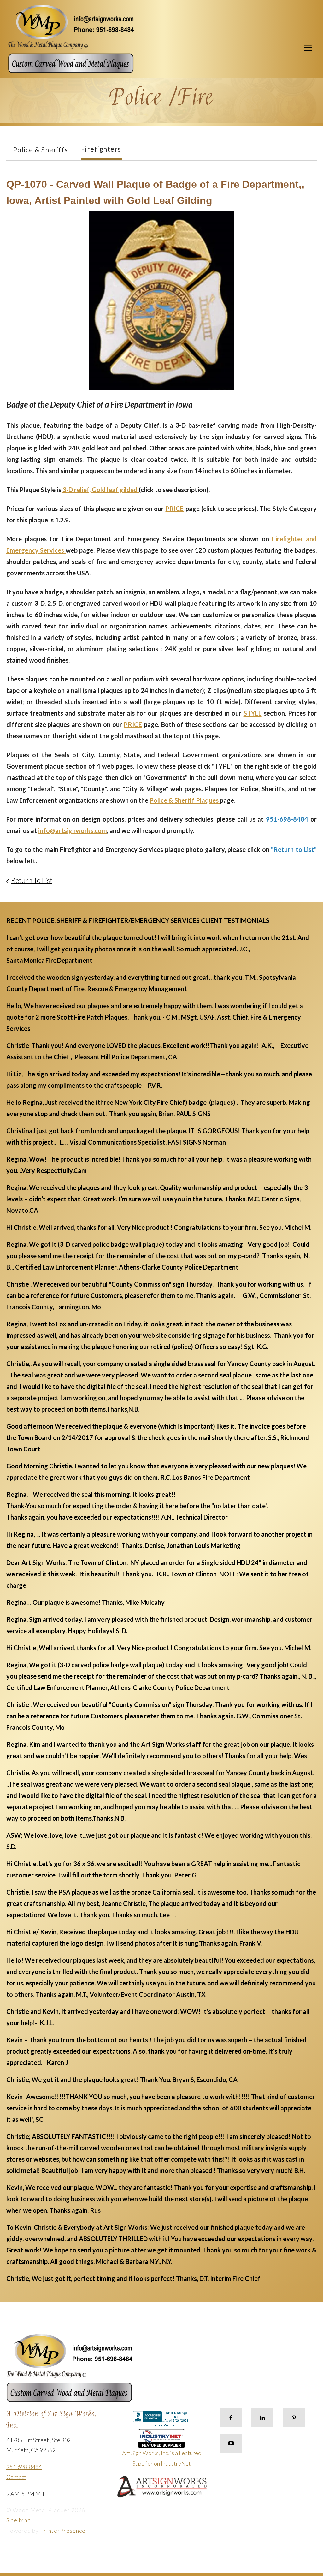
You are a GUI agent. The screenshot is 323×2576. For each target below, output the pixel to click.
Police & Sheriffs (40, 149)
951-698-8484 (24, 2467)
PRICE (174, 509)
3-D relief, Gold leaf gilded (101, 490)
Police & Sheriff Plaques (185, 800)
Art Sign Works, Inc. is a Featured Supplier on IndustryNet (162, 2458)
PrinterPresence (63, 2531)
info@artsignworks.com (73, 830)
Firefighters (101, 149)
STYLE (253, 713)
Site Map (19, 2520)
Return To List (32, 880)
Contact (16, 2477)
